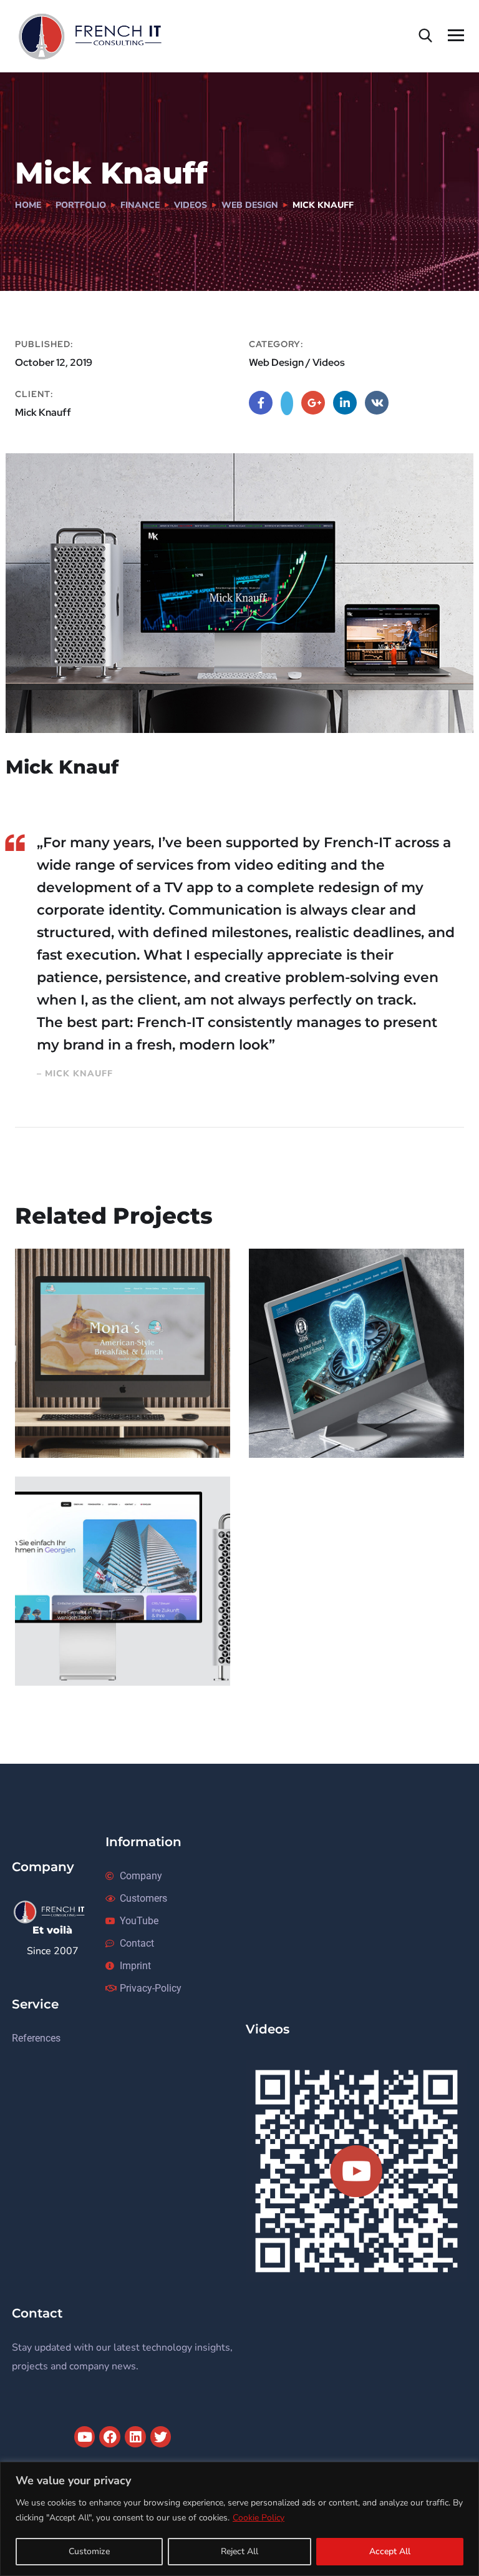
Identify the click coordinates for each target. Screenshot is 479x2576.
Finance (140, 205)
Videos (191, 205)
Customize (89, 2551)
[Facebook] (110, 2437)
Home (28, 205)
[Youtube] (85, 2437)
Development (63, 1660)
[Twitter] (161, 2437)
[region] (239, 2519)
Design (49, 1432)
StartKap (63, 1641)
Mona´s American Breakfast (93, 1405)
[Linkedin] (135, 2437)
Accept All (390, 2551)
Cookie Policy (259, 2518)
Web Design (250, 205)
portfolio (81, 205)
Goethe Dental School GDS (356, 1413)
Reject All (239, 2551)
